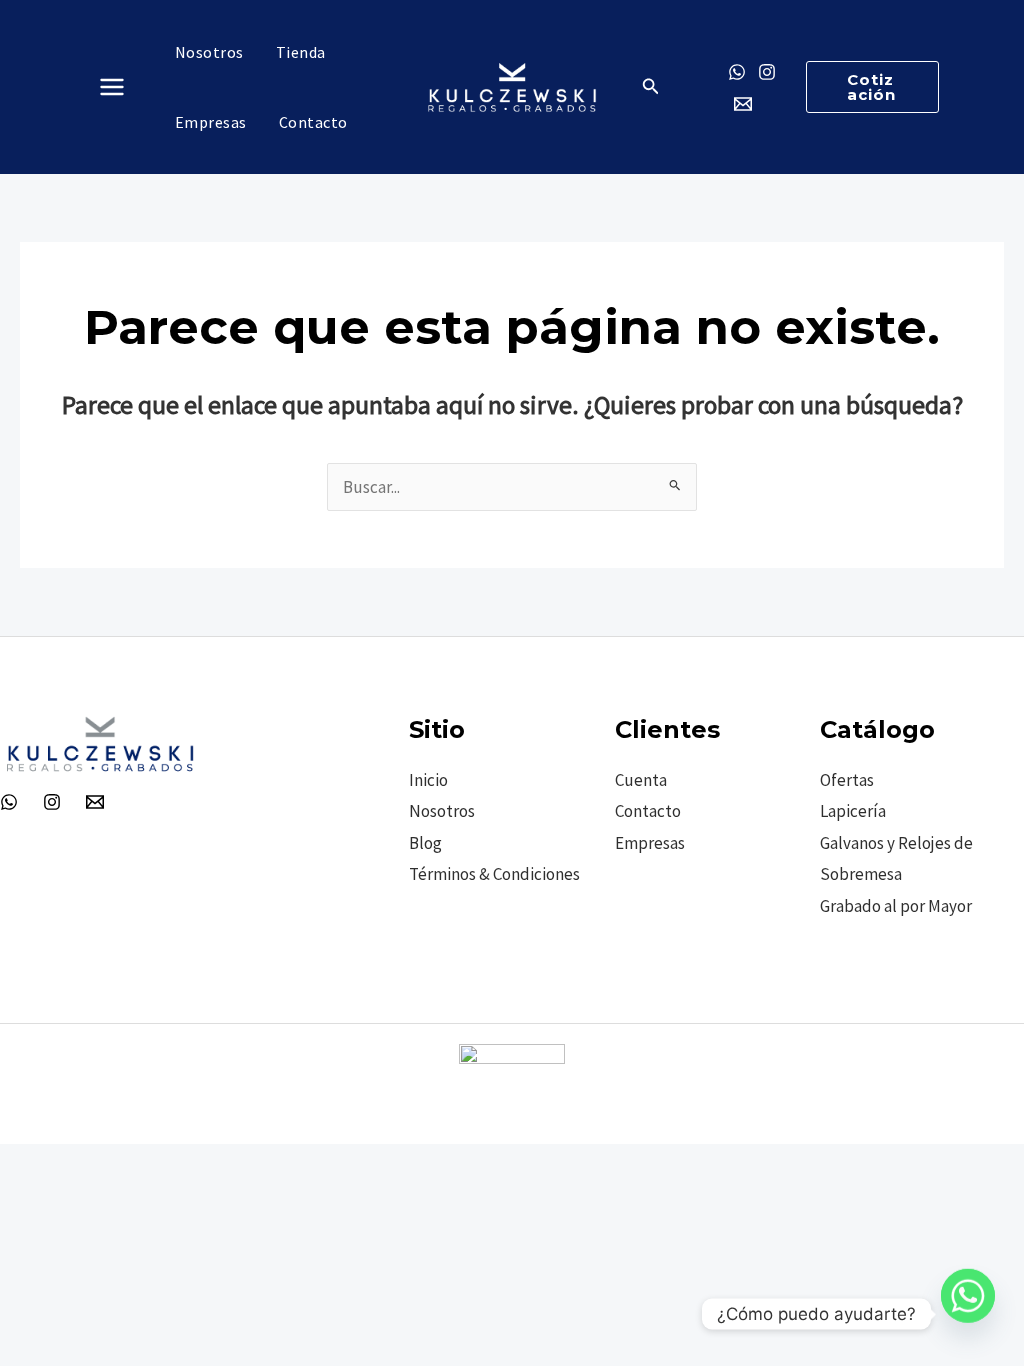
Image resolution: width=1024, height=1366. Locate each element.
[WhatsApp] (9, 802)
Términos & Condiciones (494, 874)
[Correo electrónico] (743, 104)
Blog (425, 843)
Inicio (428, 780)
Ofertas (847, 780)
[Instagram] (767, 72)
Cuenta (641, 780)
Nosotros (442, 811)
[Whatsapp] (968, 1314)
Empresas (650, 843)
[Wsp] (737, 72)
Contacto (648, 811)
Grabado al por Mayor (896, 906)
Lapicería (853, 811)
